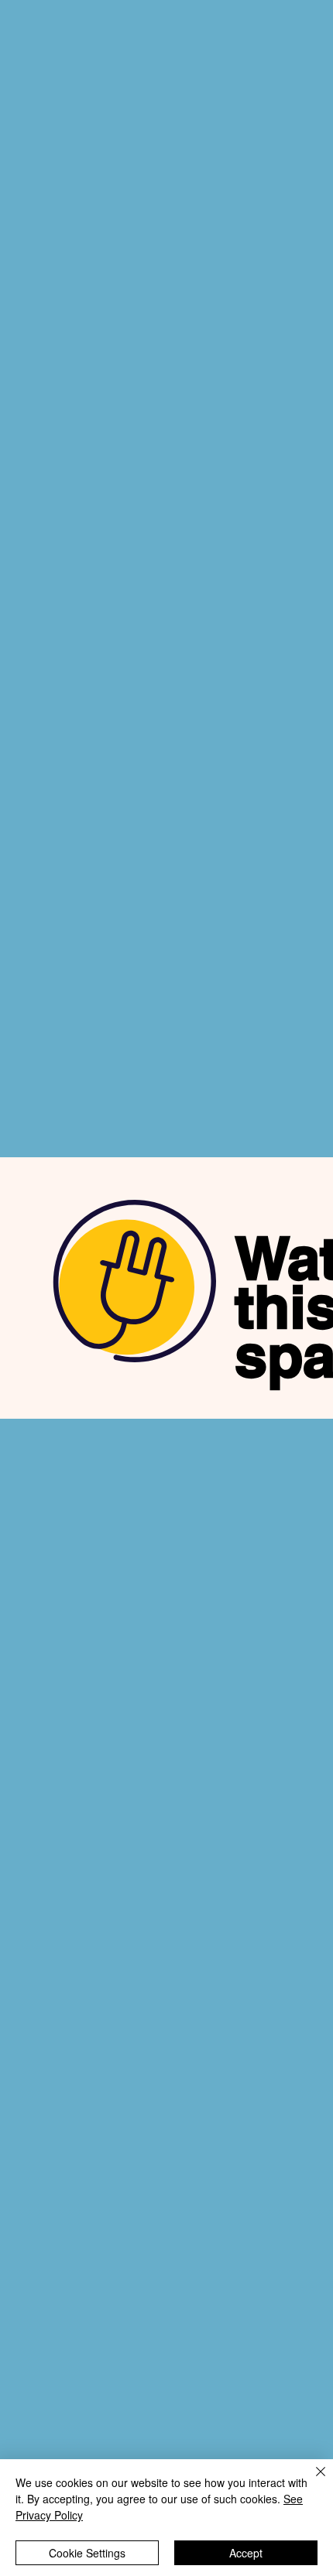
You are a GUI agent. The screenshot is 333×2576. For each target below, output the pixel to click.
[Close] (311, 2481)
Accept (246, 2553)
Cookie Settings (87, 2553)
